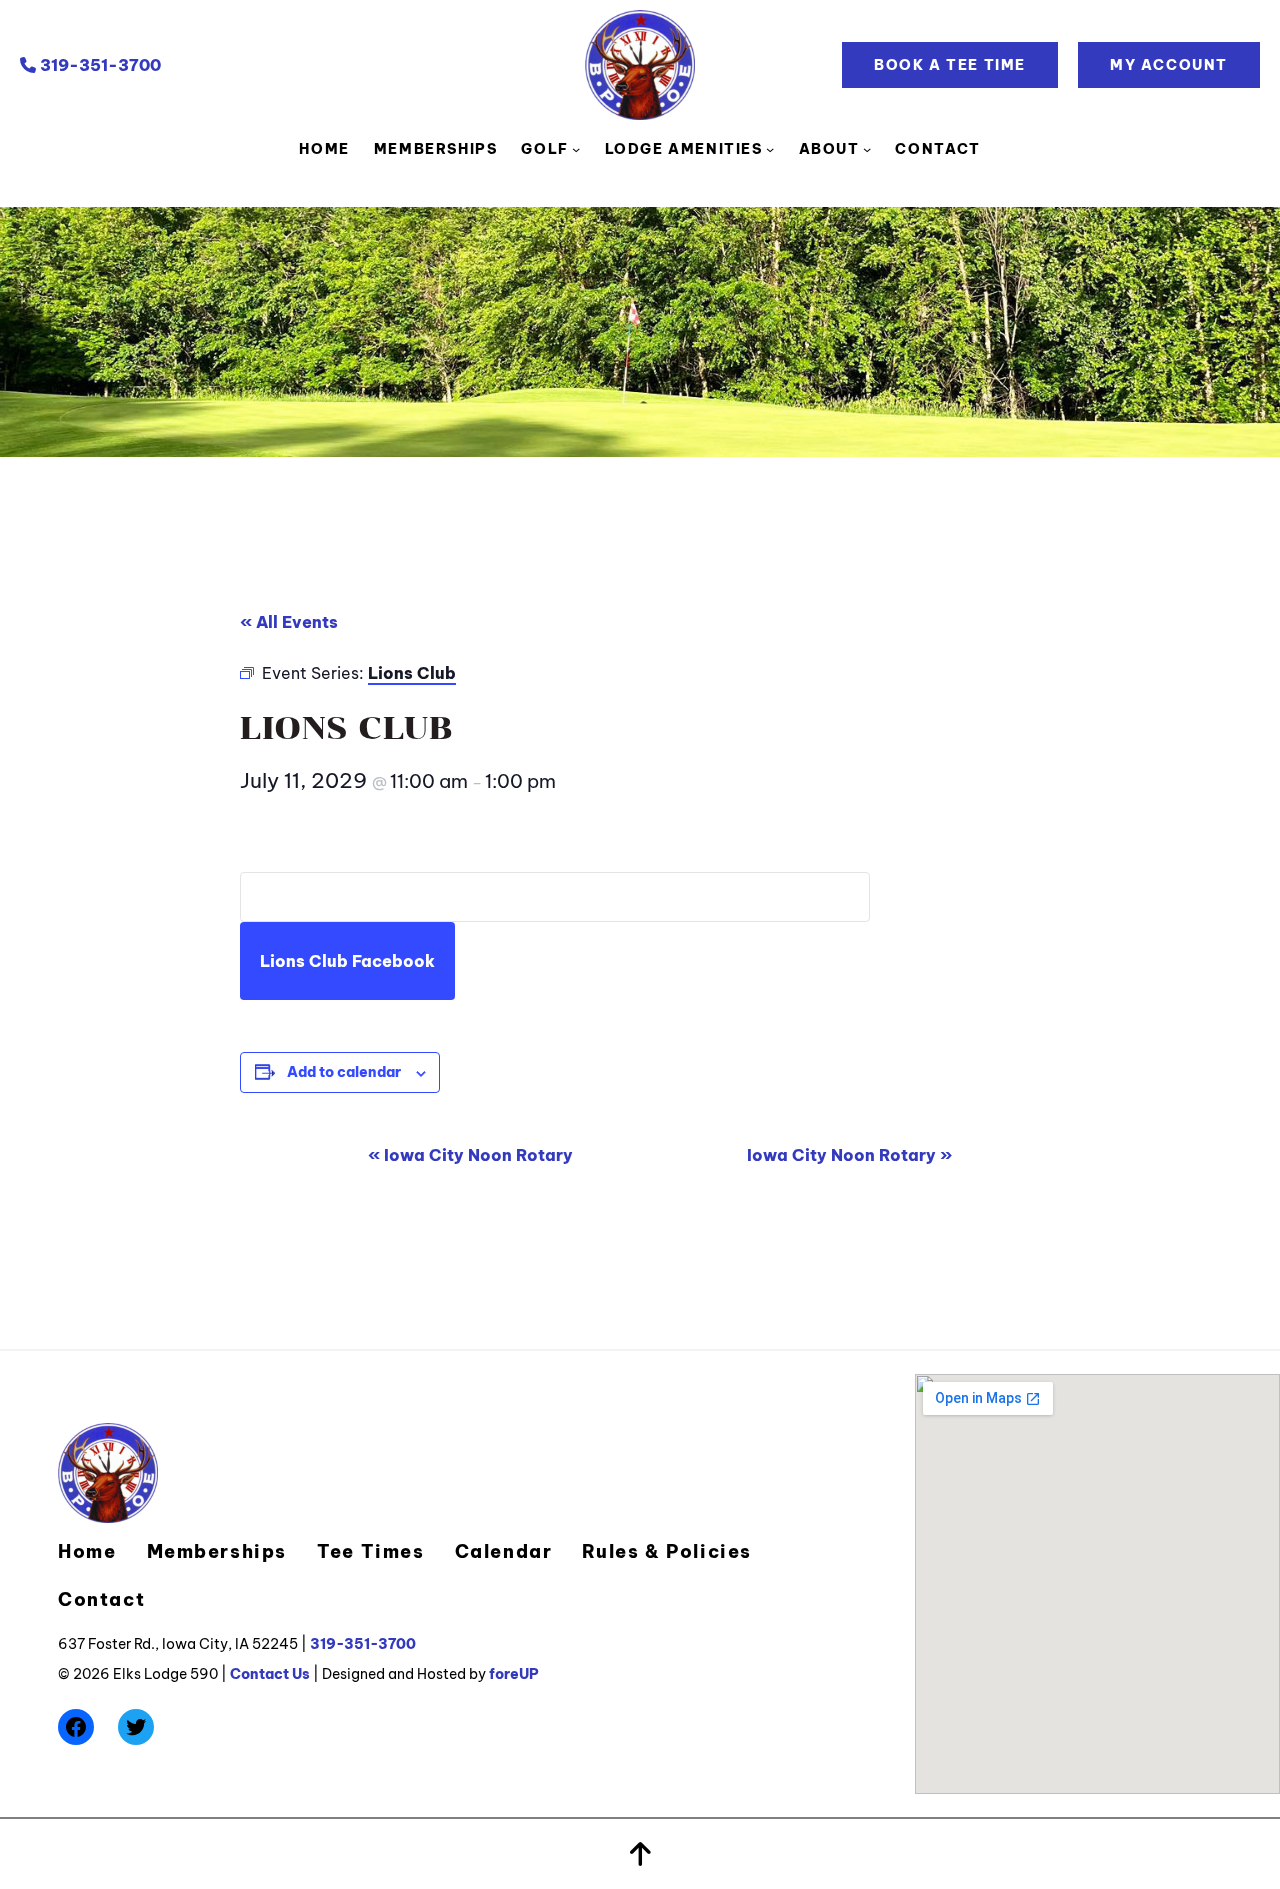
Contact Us (270, 1674)
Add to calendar (344, 1072)
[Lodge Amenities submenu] (770, 149)
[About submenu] (867, 149)
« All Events (289, 622)
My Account (1169, 65)
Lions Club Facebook (347, 961)
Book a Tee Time (950, 65)
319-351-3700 (98, 65)
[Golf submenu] (576, 149)
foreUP (514, 1674)
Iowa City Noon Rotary (470, 1155)
